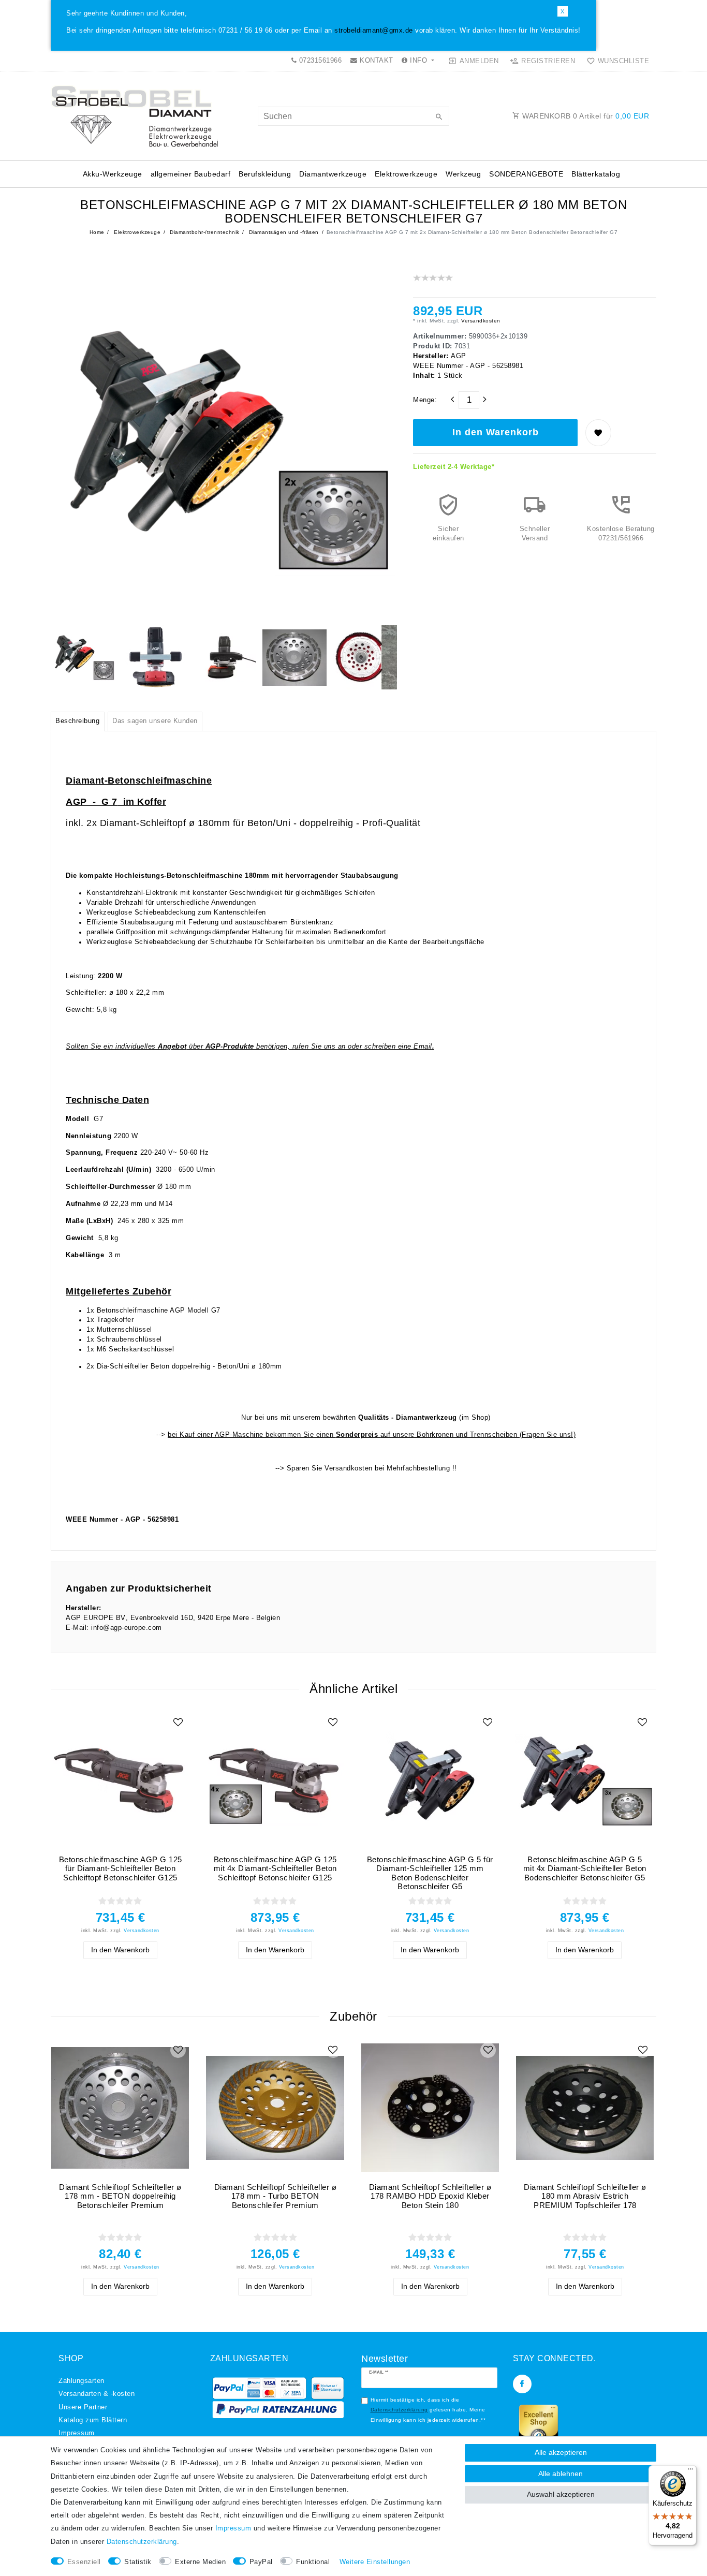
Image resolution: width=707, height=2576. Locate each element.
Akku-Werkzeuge (113, 174)
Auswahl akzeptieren (561, 2494)
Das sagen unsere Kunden (155, 721)
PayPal (261, 2562)
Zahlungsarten (82, 2381)
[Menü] (690, 2471)
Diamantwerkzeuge (333, 174)
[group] (120, 1780)
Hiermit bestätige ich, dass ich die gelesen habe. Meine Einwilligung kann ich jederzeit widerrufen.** (428, 2410)
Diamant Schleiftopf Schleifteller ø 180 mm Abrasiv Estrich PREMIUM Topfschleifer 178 (585, 2196)
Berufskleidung (265, 174)
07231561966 (319, 61)
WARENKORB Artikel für (585, 116)
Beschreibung (77, 721)
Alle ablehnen (561, 2474)
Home (97, 232)
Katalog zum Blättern (93, 2420)
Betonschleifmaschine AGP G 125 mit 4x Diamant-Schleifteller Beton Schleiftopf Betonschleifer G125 (275, 1868)
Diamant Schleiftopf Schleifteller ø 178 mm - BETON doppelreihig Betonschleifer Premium (120, 2196)
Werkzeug (463, 174)
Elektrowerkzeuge (406, 174)
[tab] (78, 722)
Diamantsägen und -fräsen (283, 232)
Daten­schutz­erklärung (142, 2542)
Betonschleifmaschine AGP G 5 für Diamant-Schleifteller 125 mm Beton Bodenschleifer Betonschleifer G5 (430, 1873)
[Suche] (439, 117)
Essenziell (84, 2562)
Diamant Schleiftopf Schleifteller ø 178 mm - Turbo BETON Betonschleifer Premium (276, 2196)
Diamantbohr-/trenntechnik (204, 232)
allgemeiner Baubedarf (191, 174)
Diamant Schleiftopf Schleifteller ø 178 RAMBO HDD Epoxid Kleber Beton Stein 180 (430, 2196)
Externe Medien (200, 2562)
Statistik (138, 2562)
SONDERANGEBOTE (526, 174)
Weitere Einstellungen (375, 2562)
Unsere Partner (83, 2407)
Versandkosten (480, 321)
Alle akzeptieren (561, 2452)
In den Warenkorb (496, 432)
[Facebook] (522, 2384)
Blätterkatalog (596, 174)
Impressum (77, 2433)
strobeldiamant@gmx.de (374, 31)
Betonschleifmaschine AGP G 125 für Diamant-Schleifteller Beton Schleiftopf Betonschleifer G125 (121, 1868)
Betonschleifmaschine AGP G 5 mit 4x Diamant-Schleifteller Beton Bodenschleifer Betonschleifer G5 (585, 1868)
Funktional (313, 2562)
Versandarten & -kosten (97, 2394)
